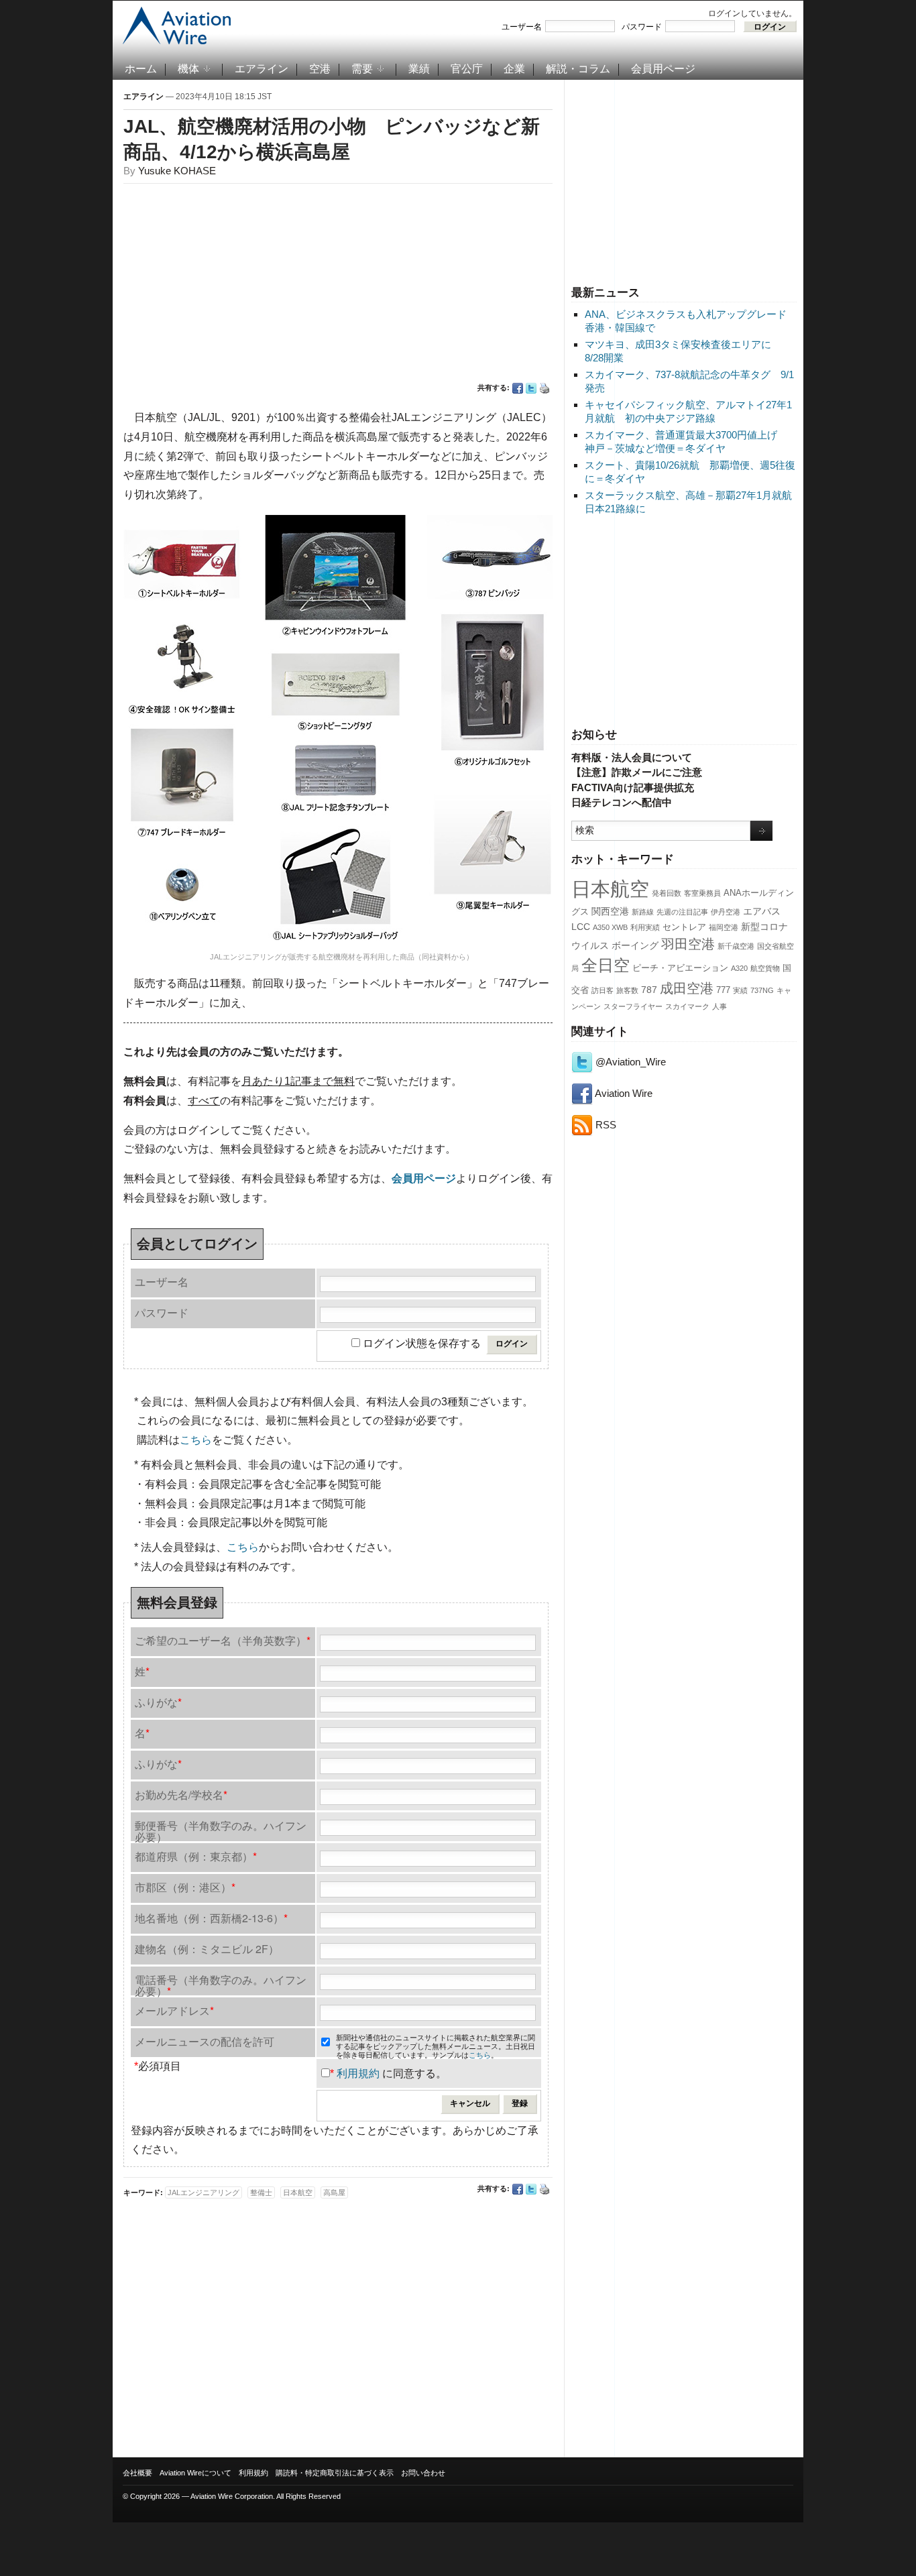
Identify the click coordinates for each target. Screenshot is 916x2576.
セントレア (684, 927)
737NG (762, 990)
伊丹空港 (726, 912)
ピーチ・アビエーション (680, 968)
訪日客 (603, 990)
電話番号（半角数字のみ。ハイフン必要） (221, 1984)
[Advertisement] (684, 180)
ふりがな (158, 1702)
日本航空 (610, 889)
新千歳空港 (736, 946)
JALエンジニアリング (204, 2192)
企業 (514, 69)
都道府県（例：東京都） (196, 1856)
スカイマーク (687, 1006)
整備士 (261, 2192)
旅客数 (627, 990)
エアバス (762, 911)
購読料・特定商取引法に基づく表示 (335, 2473)
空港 (320, 69)
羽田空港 (688, 944)
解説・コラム (578, 69)
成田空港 (687, 988)
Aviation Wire (623, 1093)
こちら (196, 1440)
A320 (739, 968)
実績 (740, 990)
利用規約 (358, 2073)
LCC (581, 927)
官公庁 (467, 69)
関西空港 (610, 911)
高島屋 (334, 2192)
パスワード (642, 27)
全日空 (606, 965)
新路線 (643, 912)
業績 (419, 69)
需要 (362, 69)
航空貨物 (765, 968)
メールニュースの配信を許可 (205, 2041)
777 (723, 990)
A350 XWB (610, 927)
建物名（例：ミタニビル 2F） (207, 1949)
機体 (188, 69)
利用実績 (645, 927)
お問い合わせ (423, 2473)
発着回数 (667, 893)
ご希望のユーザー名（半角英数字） (223, 1640)
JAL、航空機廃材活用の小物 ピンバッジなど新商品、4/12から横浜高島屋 (332, 139)
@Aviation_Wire (629, 1062)
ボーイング (635, 945)
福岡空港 (724, 927)
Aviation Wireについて (195, 2473)
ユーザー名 (522, 27)
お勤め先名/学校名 (181, 1795)
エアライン (262, 69)
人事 (720, 1006)
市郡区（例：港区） (185, 1887)
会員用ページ (663, 69)
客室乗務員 (702, 893)
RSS (605, 1125)
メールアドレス (174, 2010)
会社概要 (137, 2473)
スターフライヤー (633, 1006)
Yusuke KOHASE (177, 171)
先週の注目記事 (682, 912)
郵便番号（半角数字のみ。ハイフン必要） (221, 1829)
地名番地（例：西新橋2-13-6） (211, 1918)
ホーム (141, 69)
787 (649, 990)
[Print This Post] (545, 388)
